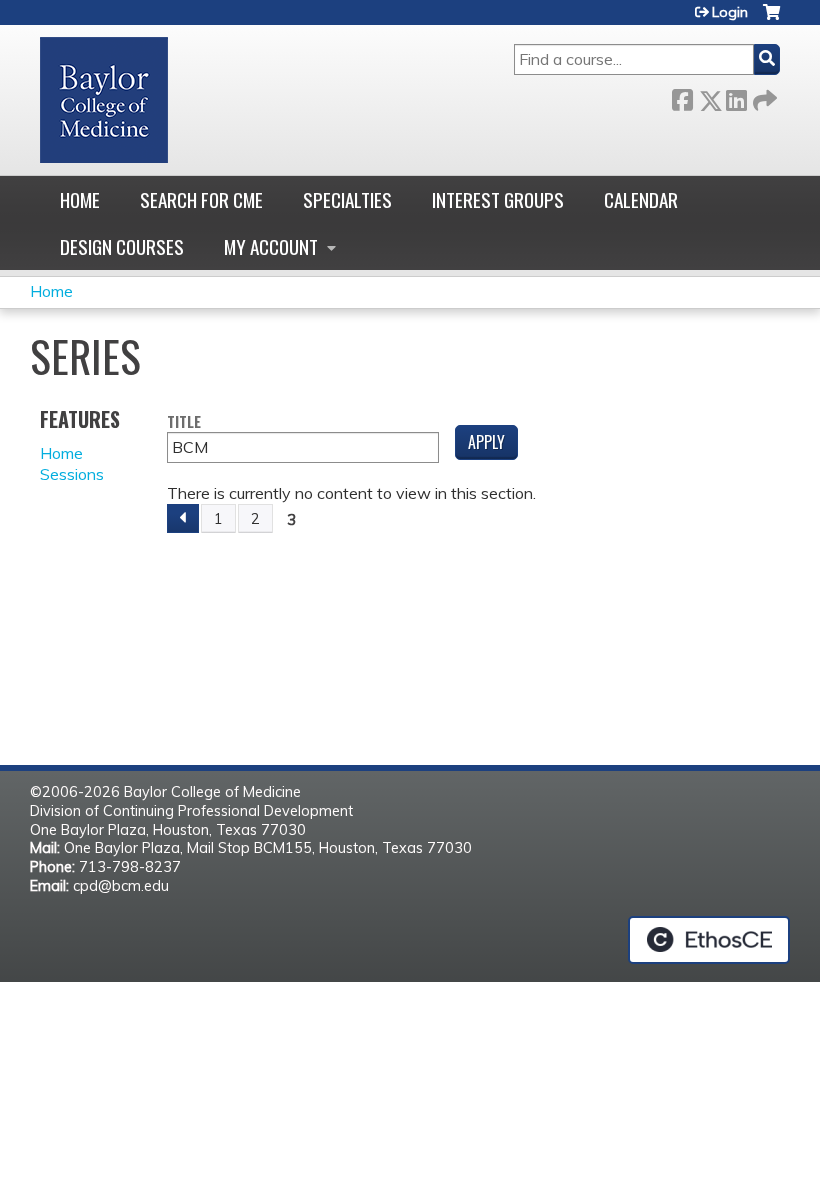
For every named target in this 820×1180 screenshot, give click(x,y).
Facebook (682, 96)
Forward (763, 96)
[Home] (104, 100)
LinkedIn (736, 96)
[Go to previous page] (183, 519)
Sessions (72, 474)
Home (80, 199)
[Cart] (771, 19)
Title (184, 422)
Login (730, 12)
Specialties (347, 199)
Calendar (641, 199)
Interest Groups (498, 199)
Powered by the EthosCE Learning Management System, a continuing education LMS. (709, 940)
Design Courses (122, 246)
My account (271, 246)
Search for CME (201, 199)
